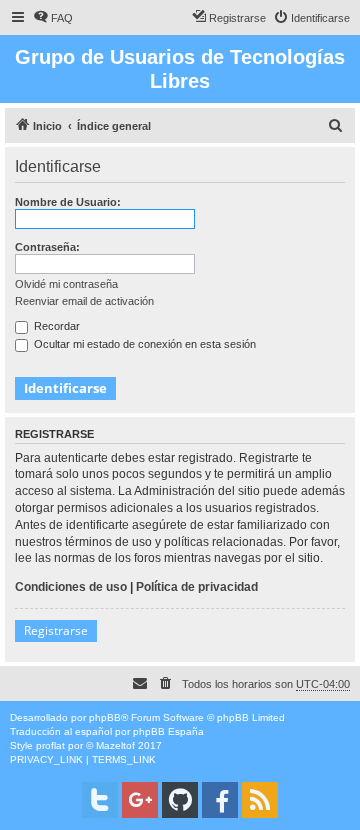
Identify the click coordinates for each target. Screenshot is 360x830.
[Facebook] (220, 800)
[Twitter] (100, 800)
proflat (50, 745)
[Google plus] (140, 800)
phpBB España (168, 731)
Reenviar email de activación (84, 301)
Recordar (55, 326)
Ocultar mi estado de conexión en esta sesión (143, 344)
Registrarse (56, 630)
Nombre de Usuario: (68, 202)
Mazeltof (115, 745)
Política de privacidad (197, 587)
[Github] (180, 800)
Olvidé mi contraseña (66, 284)
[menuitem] (53, 18)
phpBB (105, 717)
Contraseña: (47, 247)
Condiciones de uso (71, 587)
